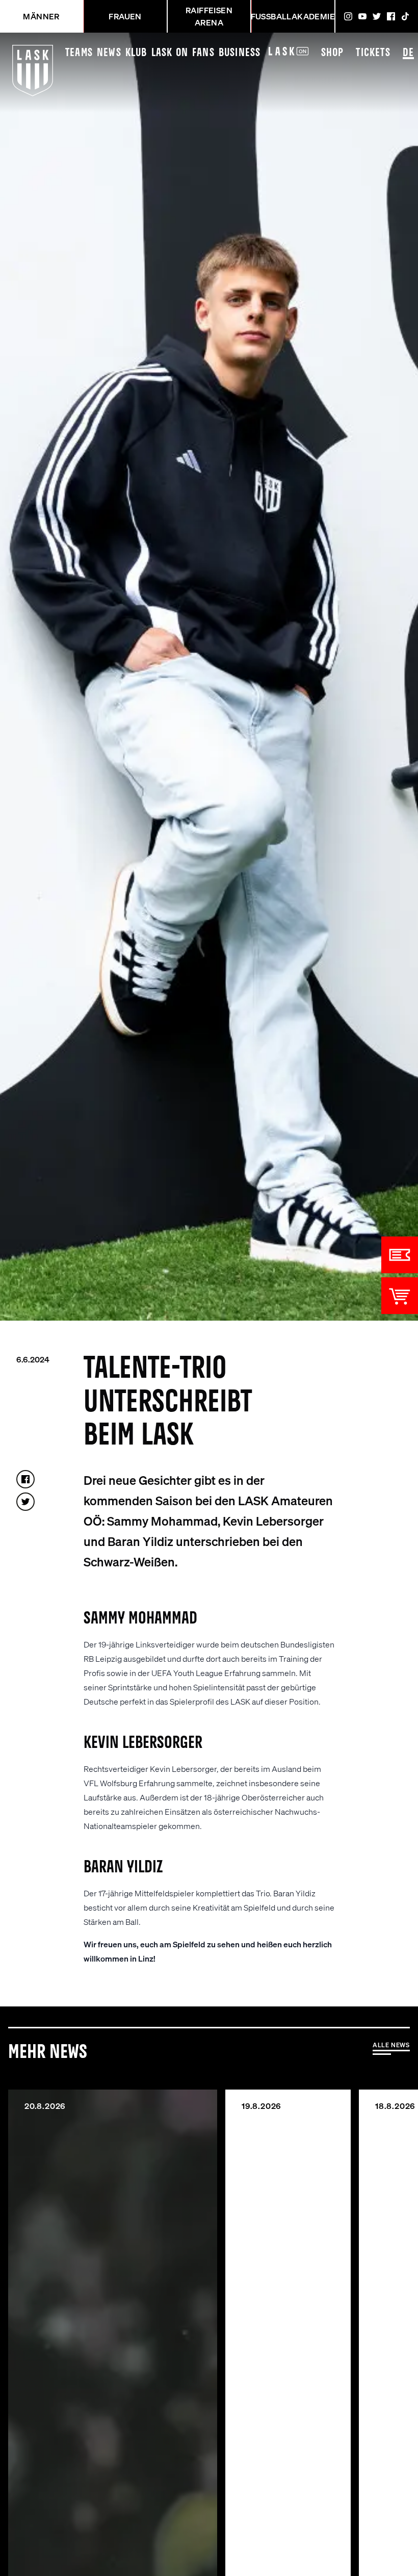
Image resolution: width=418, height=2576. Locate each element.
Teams (79, 53)
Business (240, 53)
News (109, 53)
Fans (203, 53)
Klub (136, 53)
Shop (333, 53)
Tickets (373, 53)
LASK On (170, 53)
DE (408, 53)
